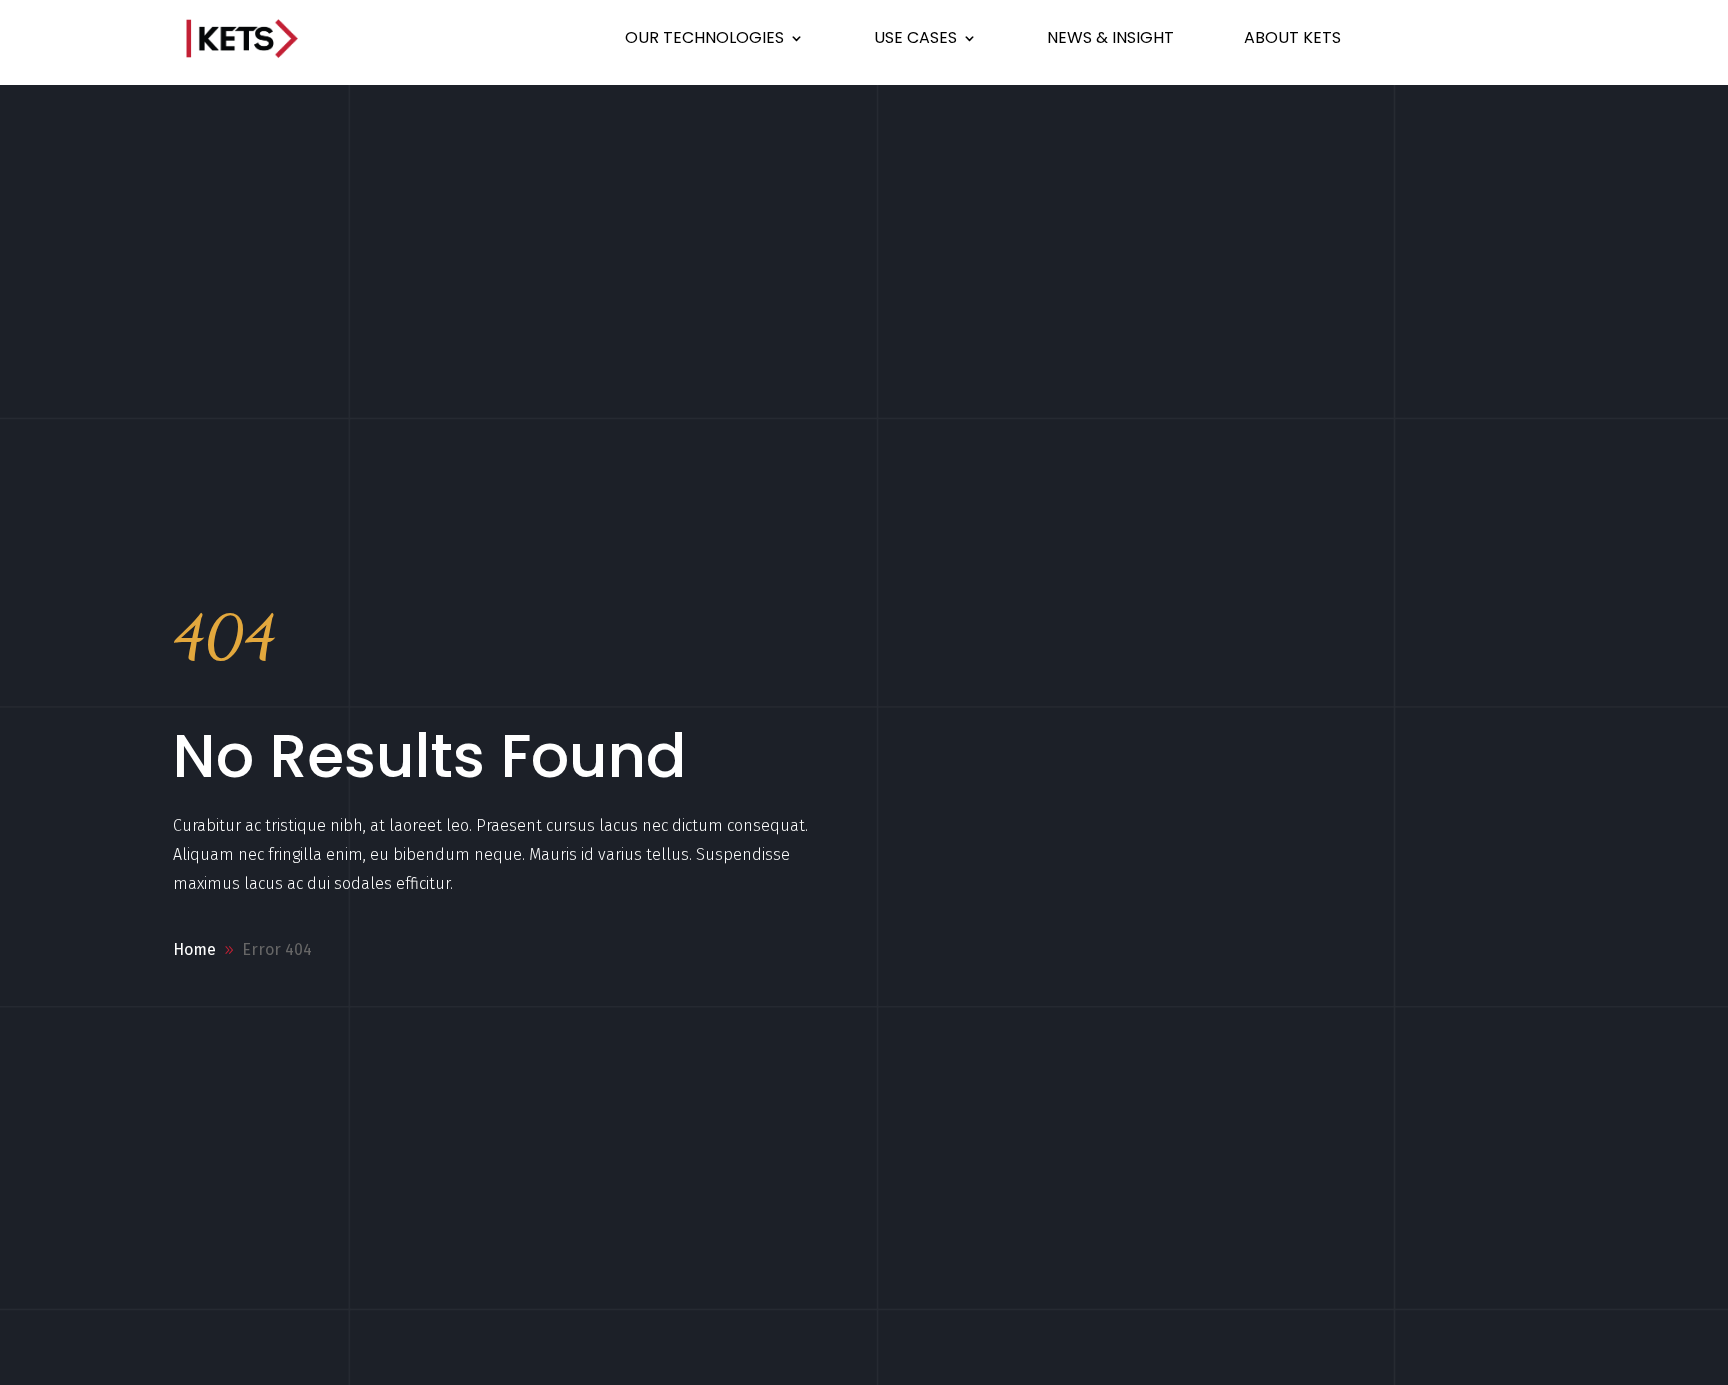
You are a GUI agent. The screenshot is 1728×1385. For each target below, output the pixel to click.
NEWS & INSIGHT (1110, 37)
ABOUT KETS (1292, 37)
